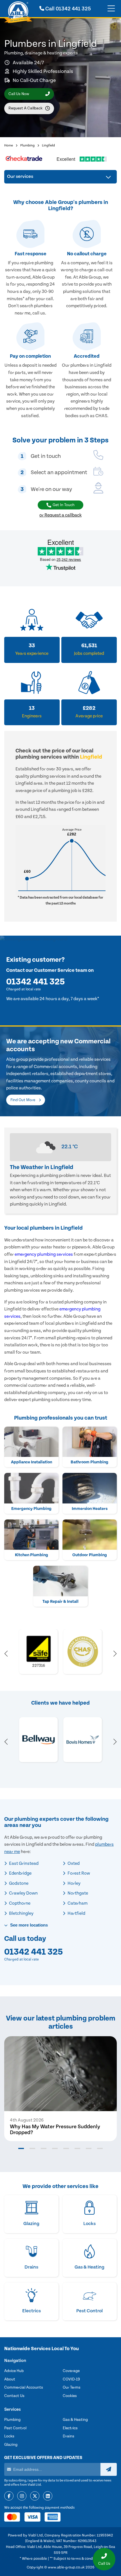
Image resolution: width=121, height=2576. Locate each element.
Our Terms (72, 2387)
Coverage (71, 2371)
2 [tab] (32, 2148)
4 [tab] (55, 2148)
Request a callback (25, 108)
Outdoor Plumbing (90, 1555)
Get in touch (64, 505)
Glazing (11, 2445)
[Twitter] (35, 2496)
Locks (9, 2436)
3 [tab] (44, 2148)
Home (9, 145)
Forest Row (78, 1873)
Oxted (73, 1863)
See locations (28, 1925)
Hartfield (76, 1913)
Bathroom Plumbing (89, 1462)
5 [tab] (66, 2148)
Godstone (18, 1883)
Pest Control (15, 2428)
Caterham (77, 1903)
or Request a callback (60, 515)
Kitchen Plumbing (32, 1555)
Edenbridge (20, 1873)
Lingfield (48, 145)
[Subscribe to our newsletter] (109, 2469)
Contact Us (14, 2396)
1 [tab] (21, 2148)
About (10, 2379)
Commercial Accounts (24, 2387)
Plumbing (27, 145)
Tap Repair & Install (60, 1602)
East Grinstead (23, 1863)
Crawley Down (23, 1893)
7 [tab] (89, 2148)
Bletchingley (21, 1913)
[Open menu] (111, 9)
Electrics (70, 2428)
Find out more (23, 1100)
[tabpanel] (60, 2089)
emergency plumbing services (44, 1254)
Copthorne (19, 1903)
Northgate (77, 1893)
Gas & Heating (75, 2420)
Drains (69, 2436)
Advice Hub (14, 2371)
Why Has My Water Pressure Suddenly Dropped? (55, 2130)
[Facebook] (9, 2496)
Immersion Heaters (90, 1509)
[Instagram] (22, 2496)
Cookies (70, 2396)
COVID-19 (71, 2379)
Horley (74, 1883)
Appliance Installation (32, 1462)
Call (68, 9)
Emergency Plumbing (31, 1509)
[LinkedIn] (48, 2496)
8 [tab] (100, 2148)
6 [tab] (77, 2148)
